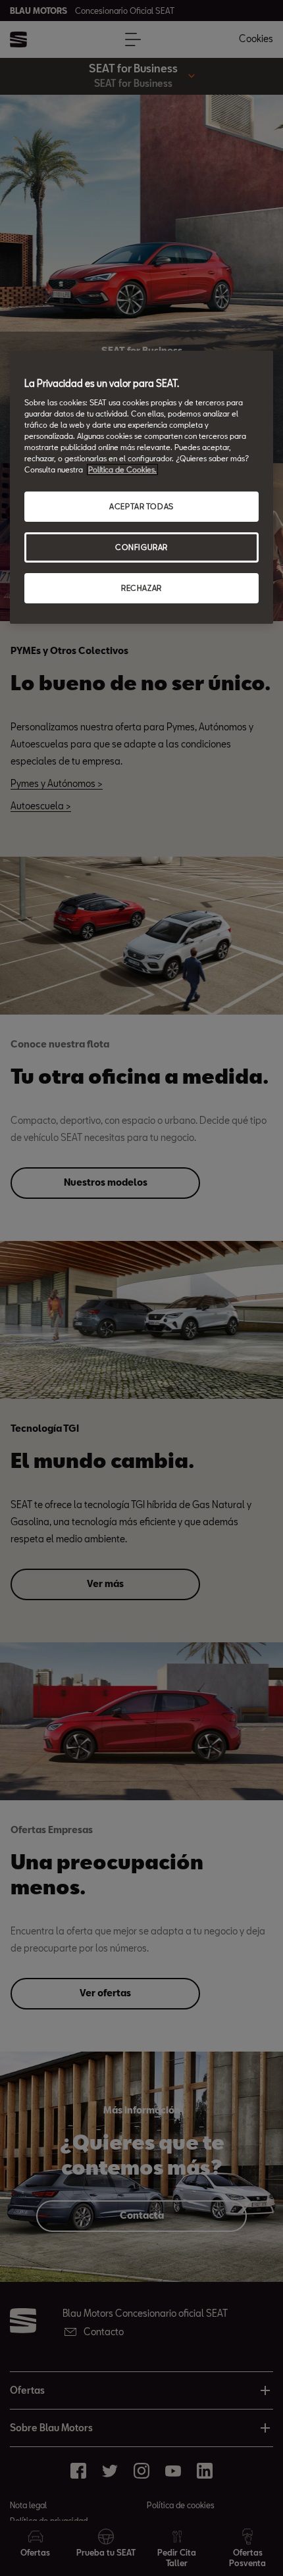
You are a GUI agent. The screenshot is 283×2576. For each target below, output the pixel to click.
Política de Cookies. (122, 469)
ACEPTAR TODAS (141, 506)
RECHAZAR (141, 588)
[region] (141, 487)
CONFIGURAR (141, 547)
